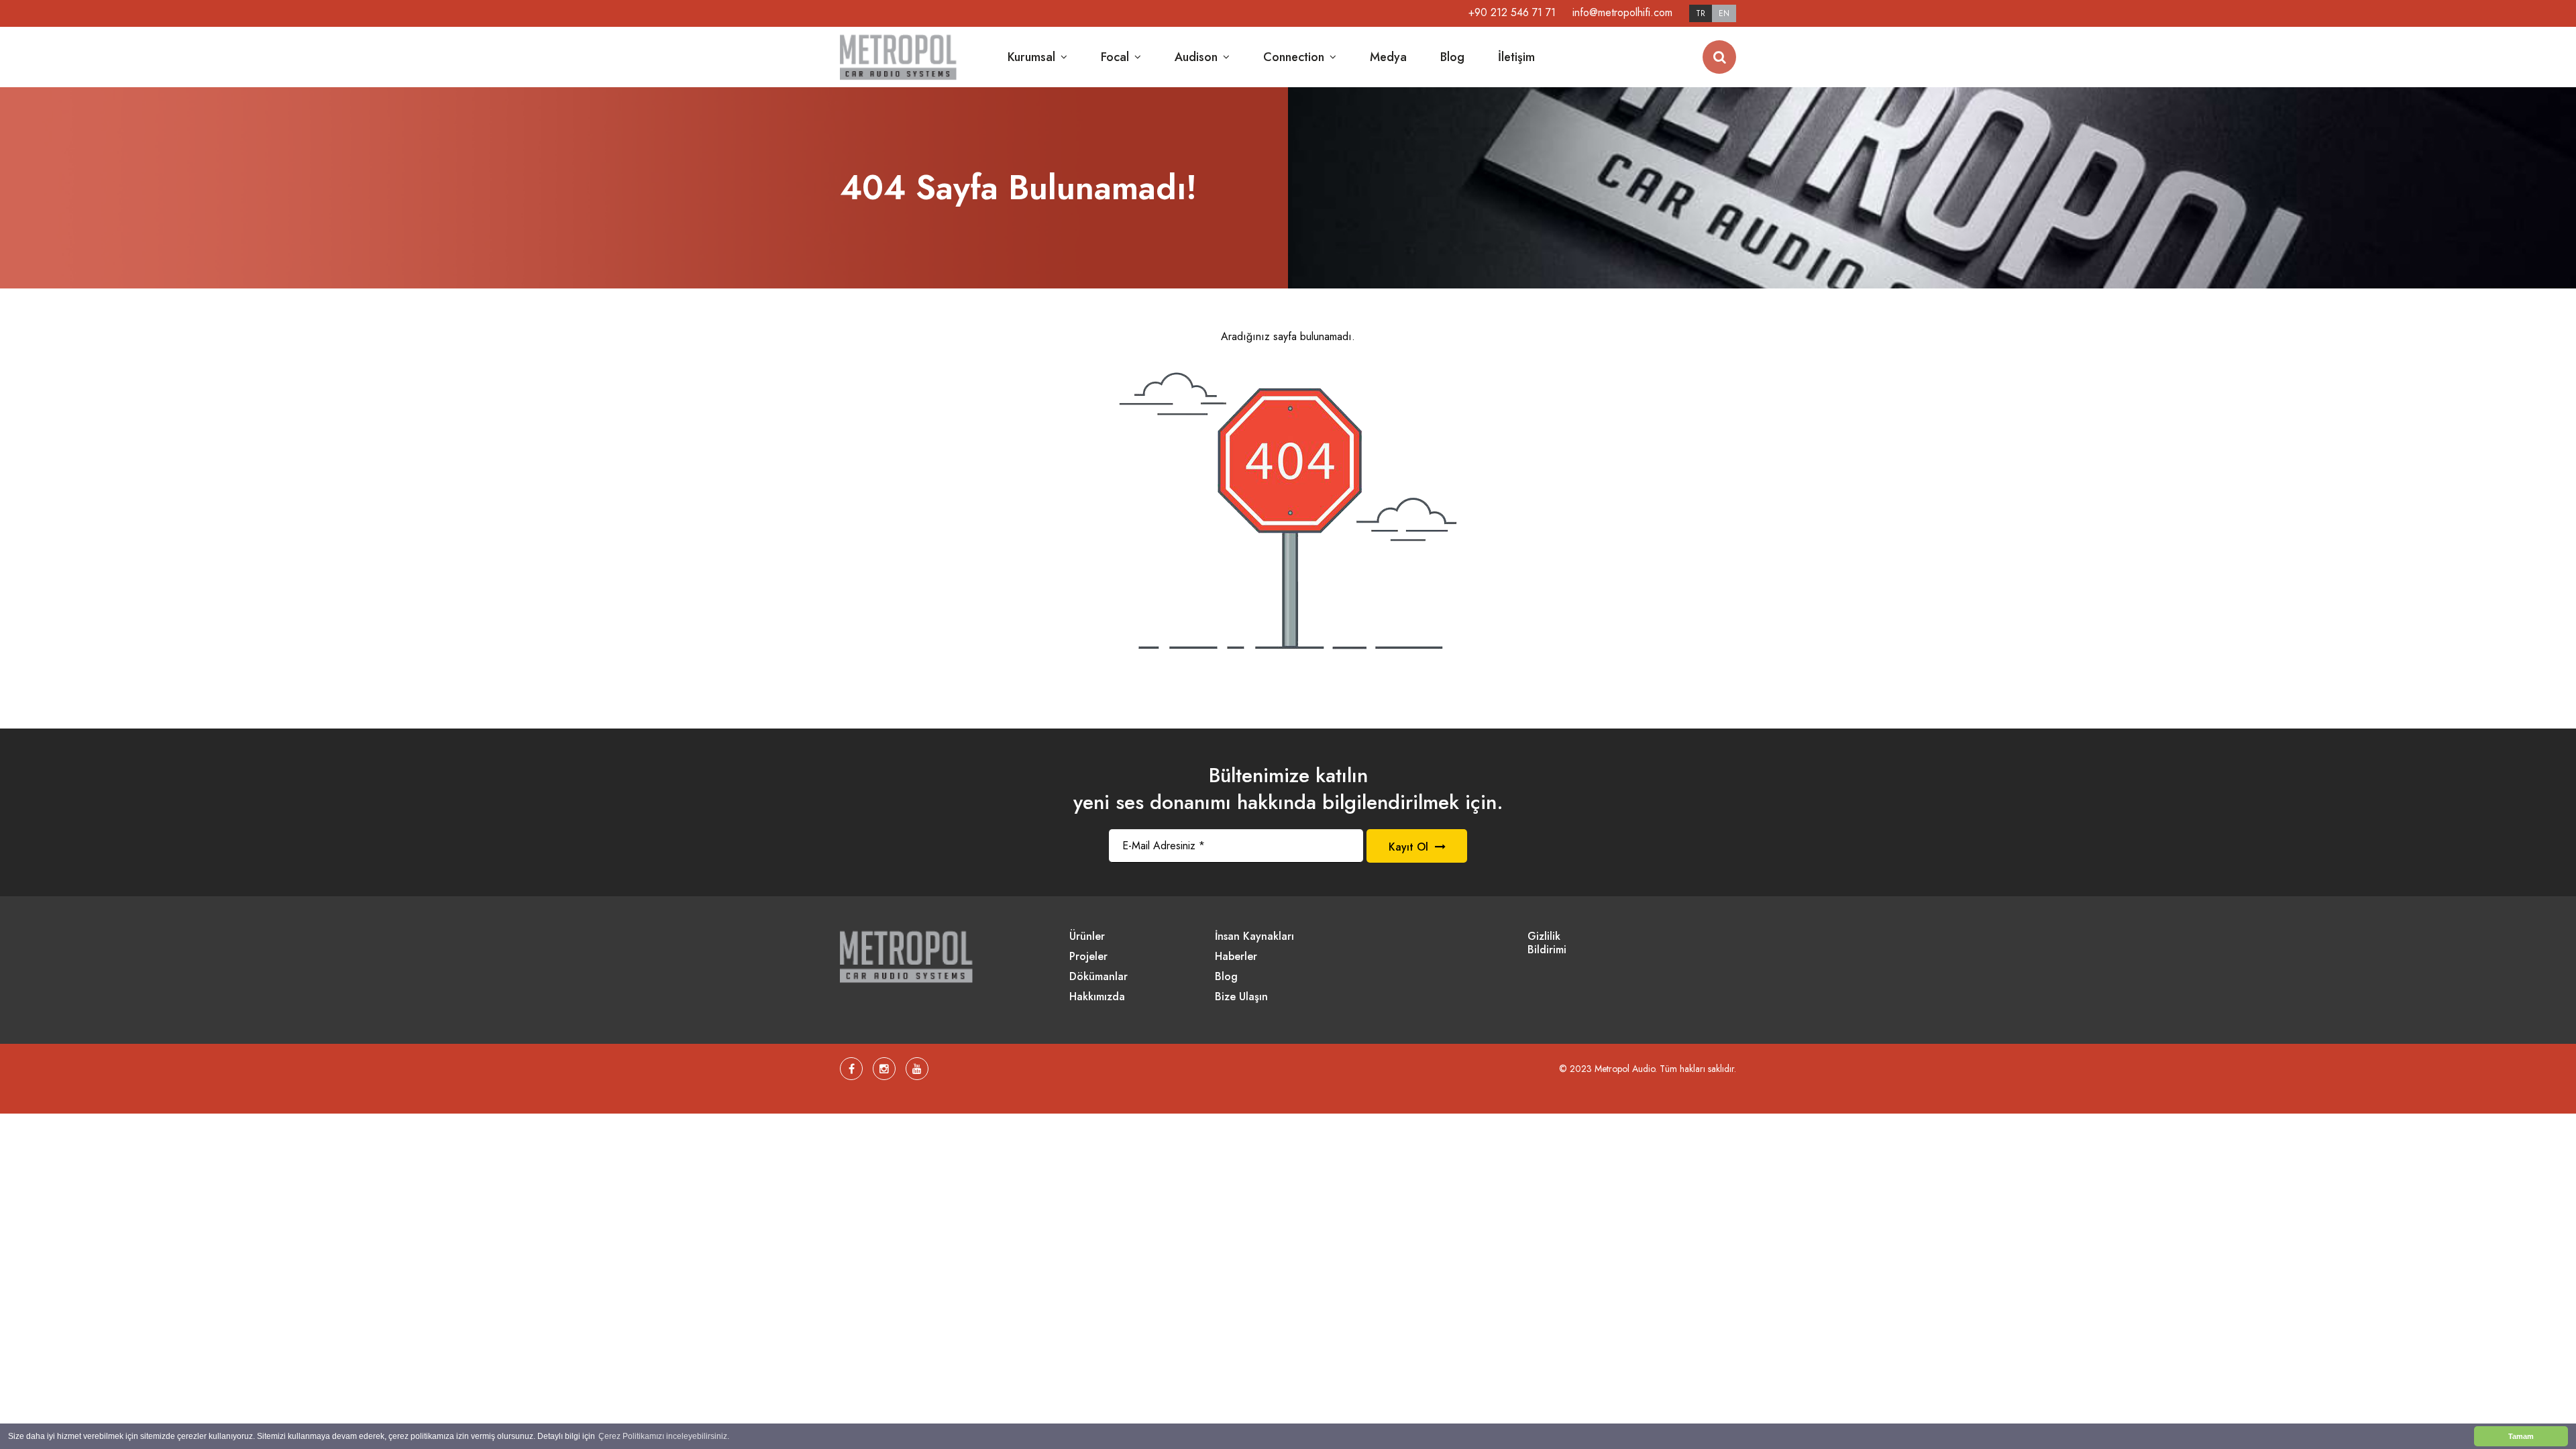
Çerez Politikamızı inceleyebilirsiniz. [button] (664, 1436)
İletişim (1516, 57)
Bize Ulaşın (1241, 997)
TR (1701, 13)
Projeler (1088, 957)
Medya (1388, 57)
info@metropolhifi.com (1622, 12)
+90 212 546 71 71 (1512, 12)
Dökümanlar (1098, 977)
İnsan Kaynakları (1254, 937)
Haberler (1236, 957)
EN (1724, 13)
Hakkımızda (1097, 997)
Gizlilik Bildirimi (1547, 944)
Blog (1452, 57)
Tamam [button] (2521, 1436)
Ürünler (1087, 937)
